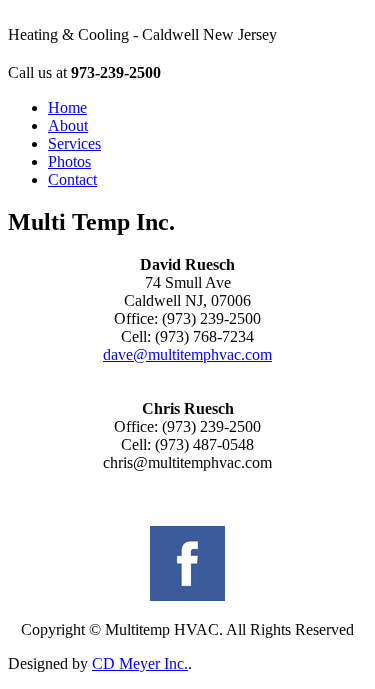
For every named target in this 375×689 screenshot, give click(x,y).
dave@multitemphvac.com (187, 354)
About (68, 125)
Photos (69, 161)
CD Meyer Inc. (140, 663)
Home (67, 107)
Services (74, 143)
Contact (72, 179)
